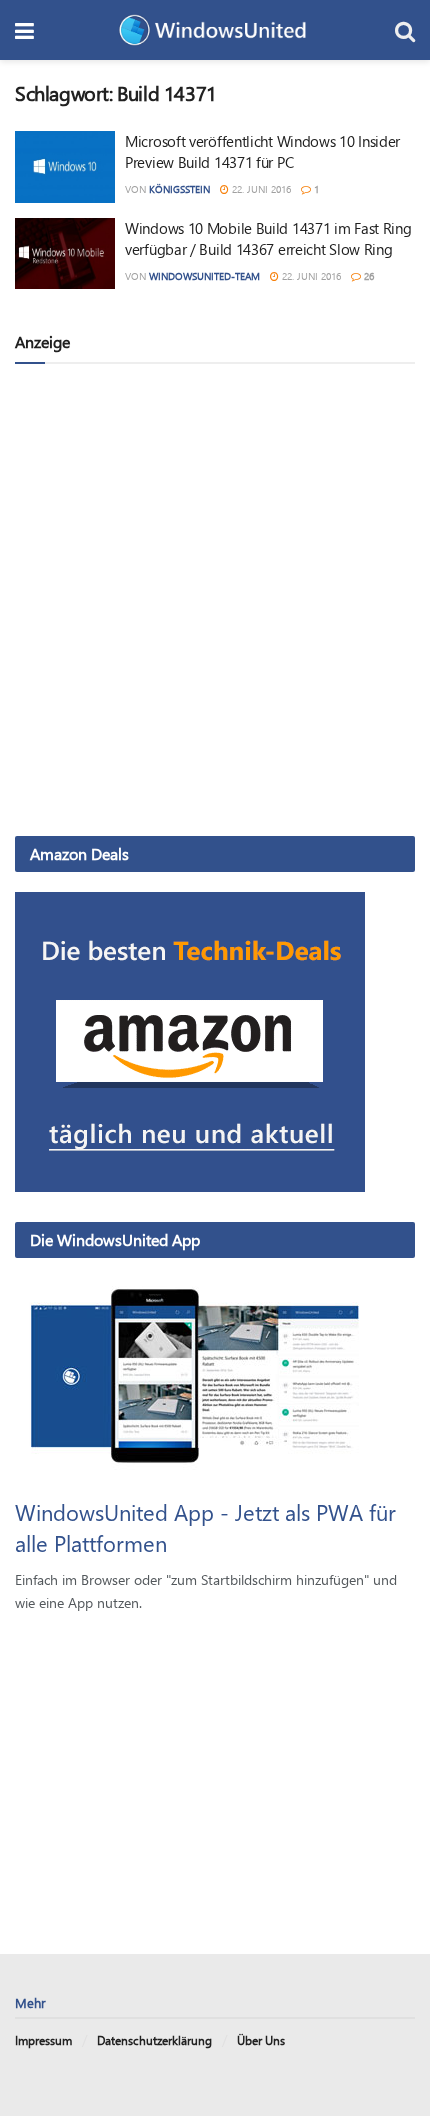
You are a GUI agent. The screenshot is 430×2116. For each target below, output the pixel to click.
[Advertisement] (215, 599)
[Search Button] (405, 30)
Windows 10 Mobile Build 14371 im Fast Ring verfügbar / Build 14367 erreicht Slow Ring (268, 238)
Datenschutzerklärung (154, 2040)
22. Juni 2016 (260, 189)
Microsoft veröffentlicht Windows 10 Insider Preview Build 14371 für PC (262, 151)
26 (367, 276)
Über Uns (261, 2040)
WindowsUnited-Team (204, 276)
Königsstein (179, 189)
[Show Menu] (24, 30)
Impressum (43, 2040)
